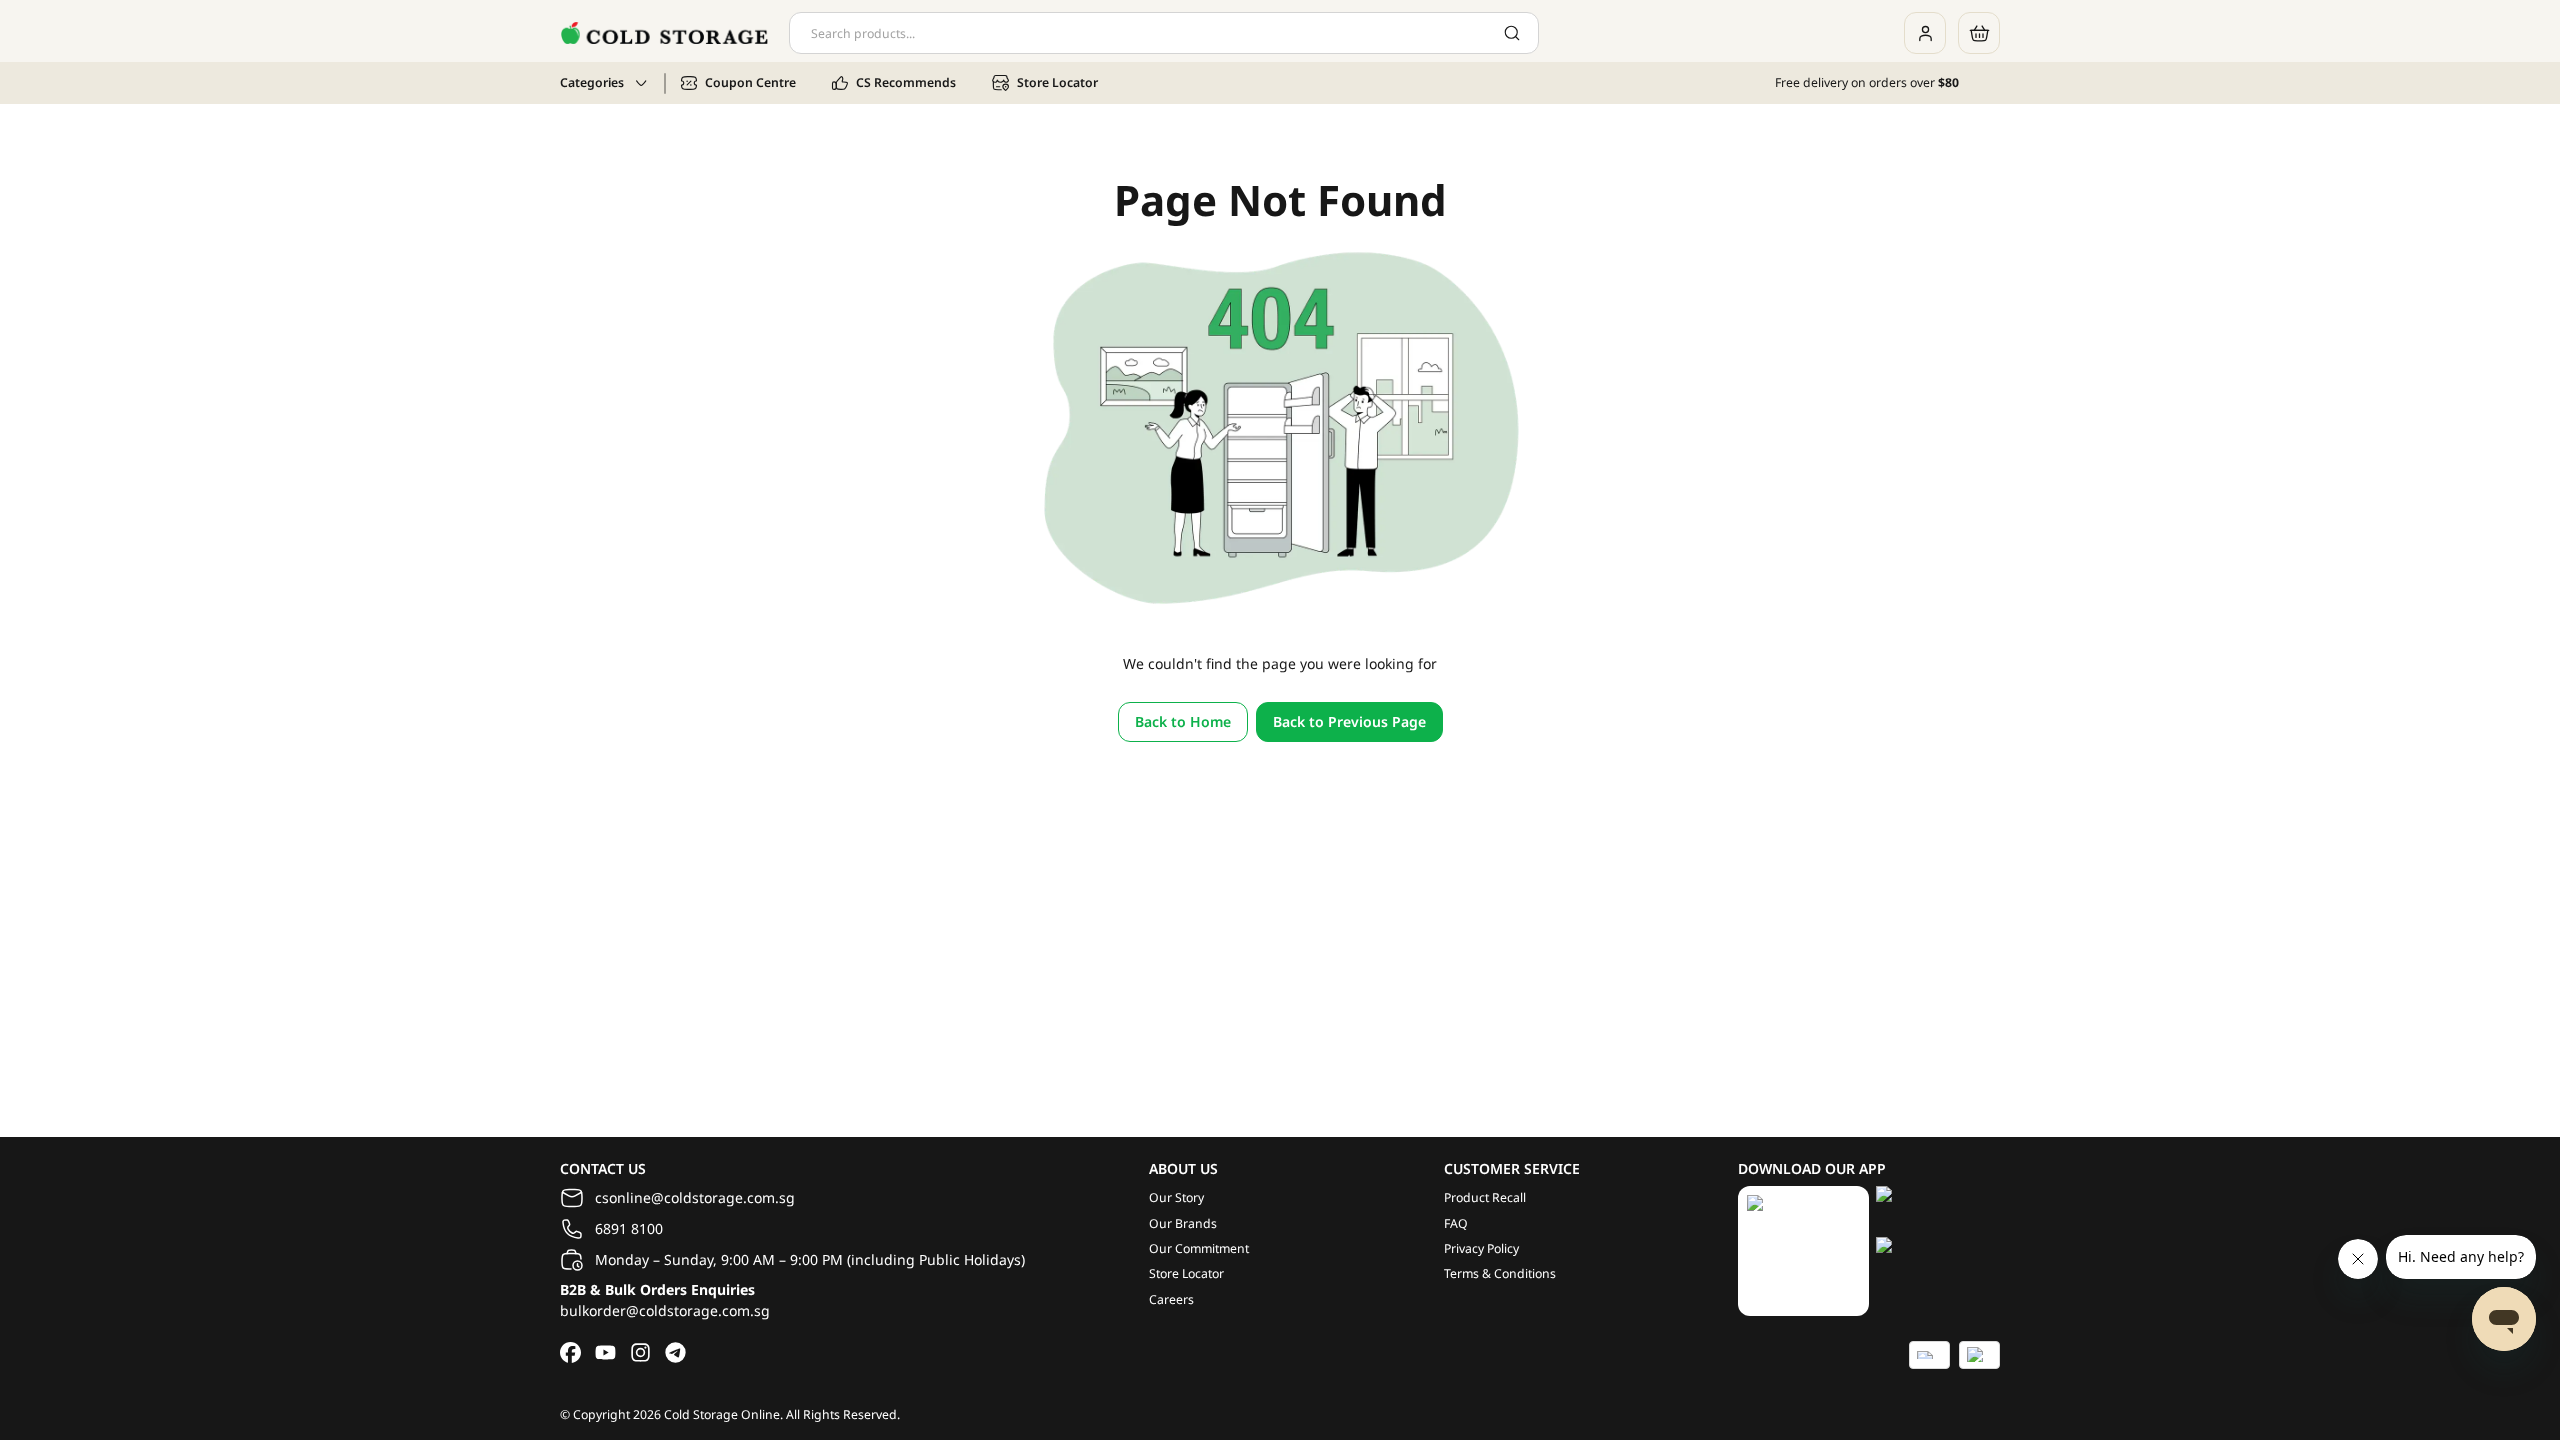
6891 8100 (629, 1228)
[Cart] (1979, 33)
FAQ (1456, 1223)
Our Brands (1183, 1223)
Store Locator (1186, 1273)
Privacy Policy (1481, 1248)
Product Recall (1485, 1197)
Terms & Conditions (1500, 1273)
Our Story (1176, 1197)
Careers (1171, 1299)
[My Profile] (1925, 33)
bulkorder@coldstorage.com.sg (665, 1310)
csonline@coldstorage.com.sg (695, 1197)
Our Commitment (1199, 1248)
